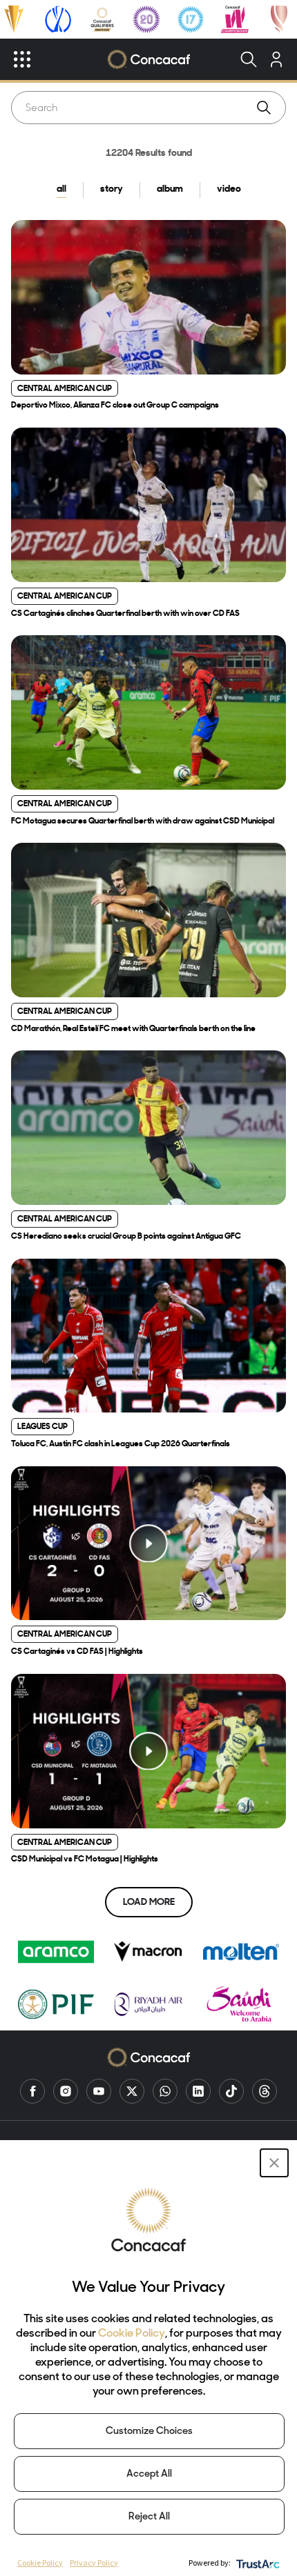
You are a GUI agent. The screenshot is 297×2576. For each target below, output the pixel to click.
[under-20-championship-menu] (146, 19)
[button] (274, 2163)
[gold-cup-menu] (14, 19)
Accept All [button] (149, 2474)
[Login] (276, 59)
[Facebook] (32, 2091)
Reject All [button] (149, 2517)
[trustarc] (257, 2563)
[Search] (249, 59)
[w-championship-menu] (235, 19)
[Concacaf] (148, 59)
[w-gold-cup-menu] (279, 19)
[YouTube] (99, 2091)
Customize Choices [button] (149, 2432)
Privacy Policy (94, 2563)
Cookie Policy (132, 2334)
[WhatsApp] (165, 2091)
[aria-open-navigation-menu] (22, 59)
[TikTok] (231, 2091)
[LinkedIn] (198, 2091)
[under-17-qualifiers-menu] (191, 19)
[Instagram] (66, 2091)
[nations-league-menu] (58, 19)
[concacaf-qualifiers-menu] (103, 19)
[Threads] (265, 2091)
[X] (132, 2091)
